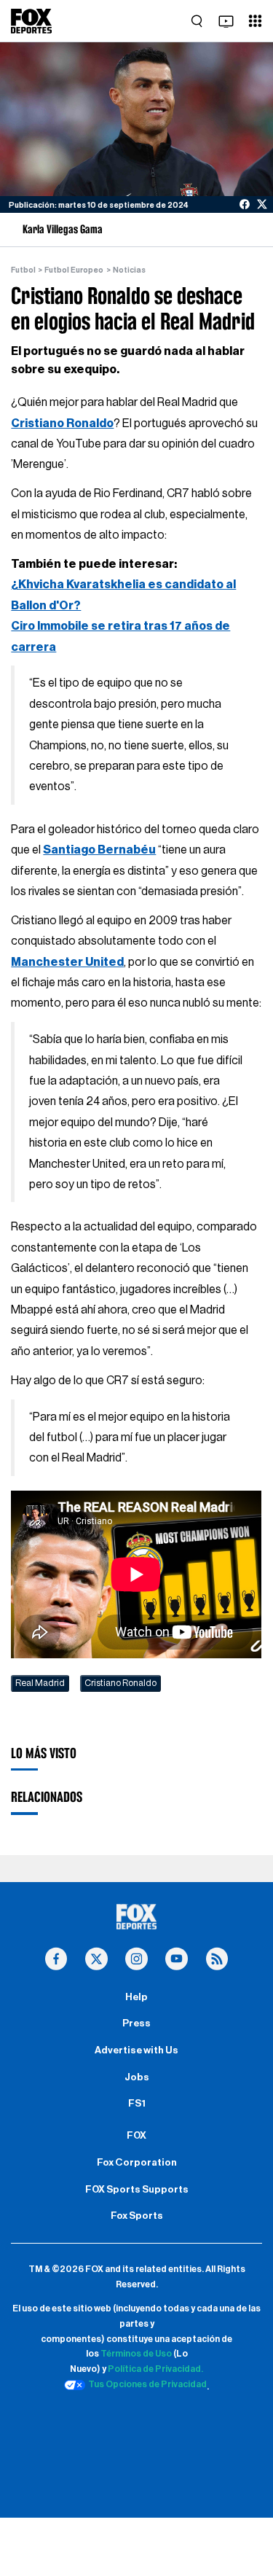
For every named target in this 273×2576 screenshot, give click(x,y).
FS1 (137, 2104)
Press (136, 2023)
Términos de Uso (136, 2354)
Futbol (23, 270)
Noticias (129, 270)
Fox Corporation (137, 2163)
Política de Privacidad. (155, 2369)
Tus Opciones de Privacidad (147, 2384)
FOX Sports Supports (137, 2190)
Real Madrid (40, 1683)
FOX (136, 2136)
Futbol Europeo (74, 270)
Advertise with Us (136, 2050)
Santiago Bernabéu (99, 850)
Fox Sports (137, 2216)
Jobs (137, 2077)
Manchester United (67, 962)
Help (136, 1997)
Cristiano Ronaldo (62, 424)
